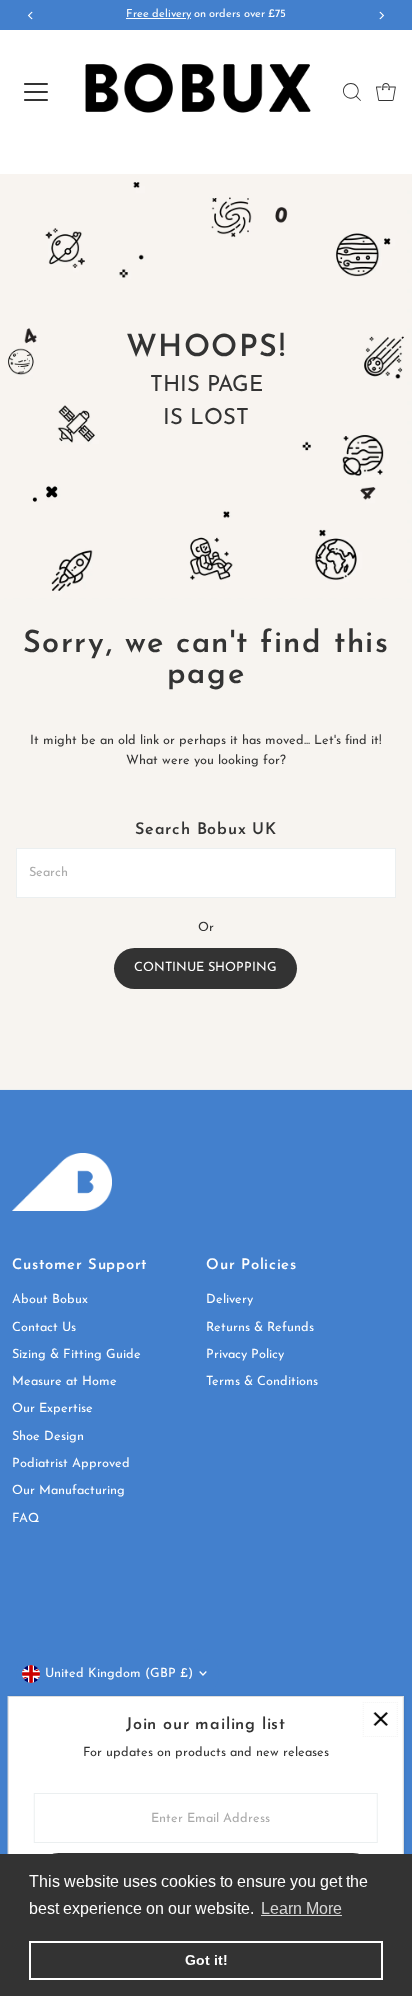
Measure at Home (64, 1381)
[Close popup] (380, 1719)
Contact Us (44, 1327)
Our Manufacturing (68, 1490)
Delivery (229, 1299)
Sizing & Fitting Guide (76, 1354)
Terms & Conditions (262, 1381)
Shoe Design (48, 1436)
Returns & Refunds (260, 1327)
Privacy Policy (245, 1354)
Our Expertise (52, 1408)
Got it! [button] (206, 1960)
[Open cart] (386, 92)
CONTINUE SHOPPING (205, 967)
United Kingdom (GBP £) (119, 1673)
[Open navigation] (34, 92)
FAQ (25, 1518)
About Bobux (50, 1299)
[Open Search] (352, 92)
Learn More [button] (301, 1908)
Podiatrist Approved (71, 1463)
